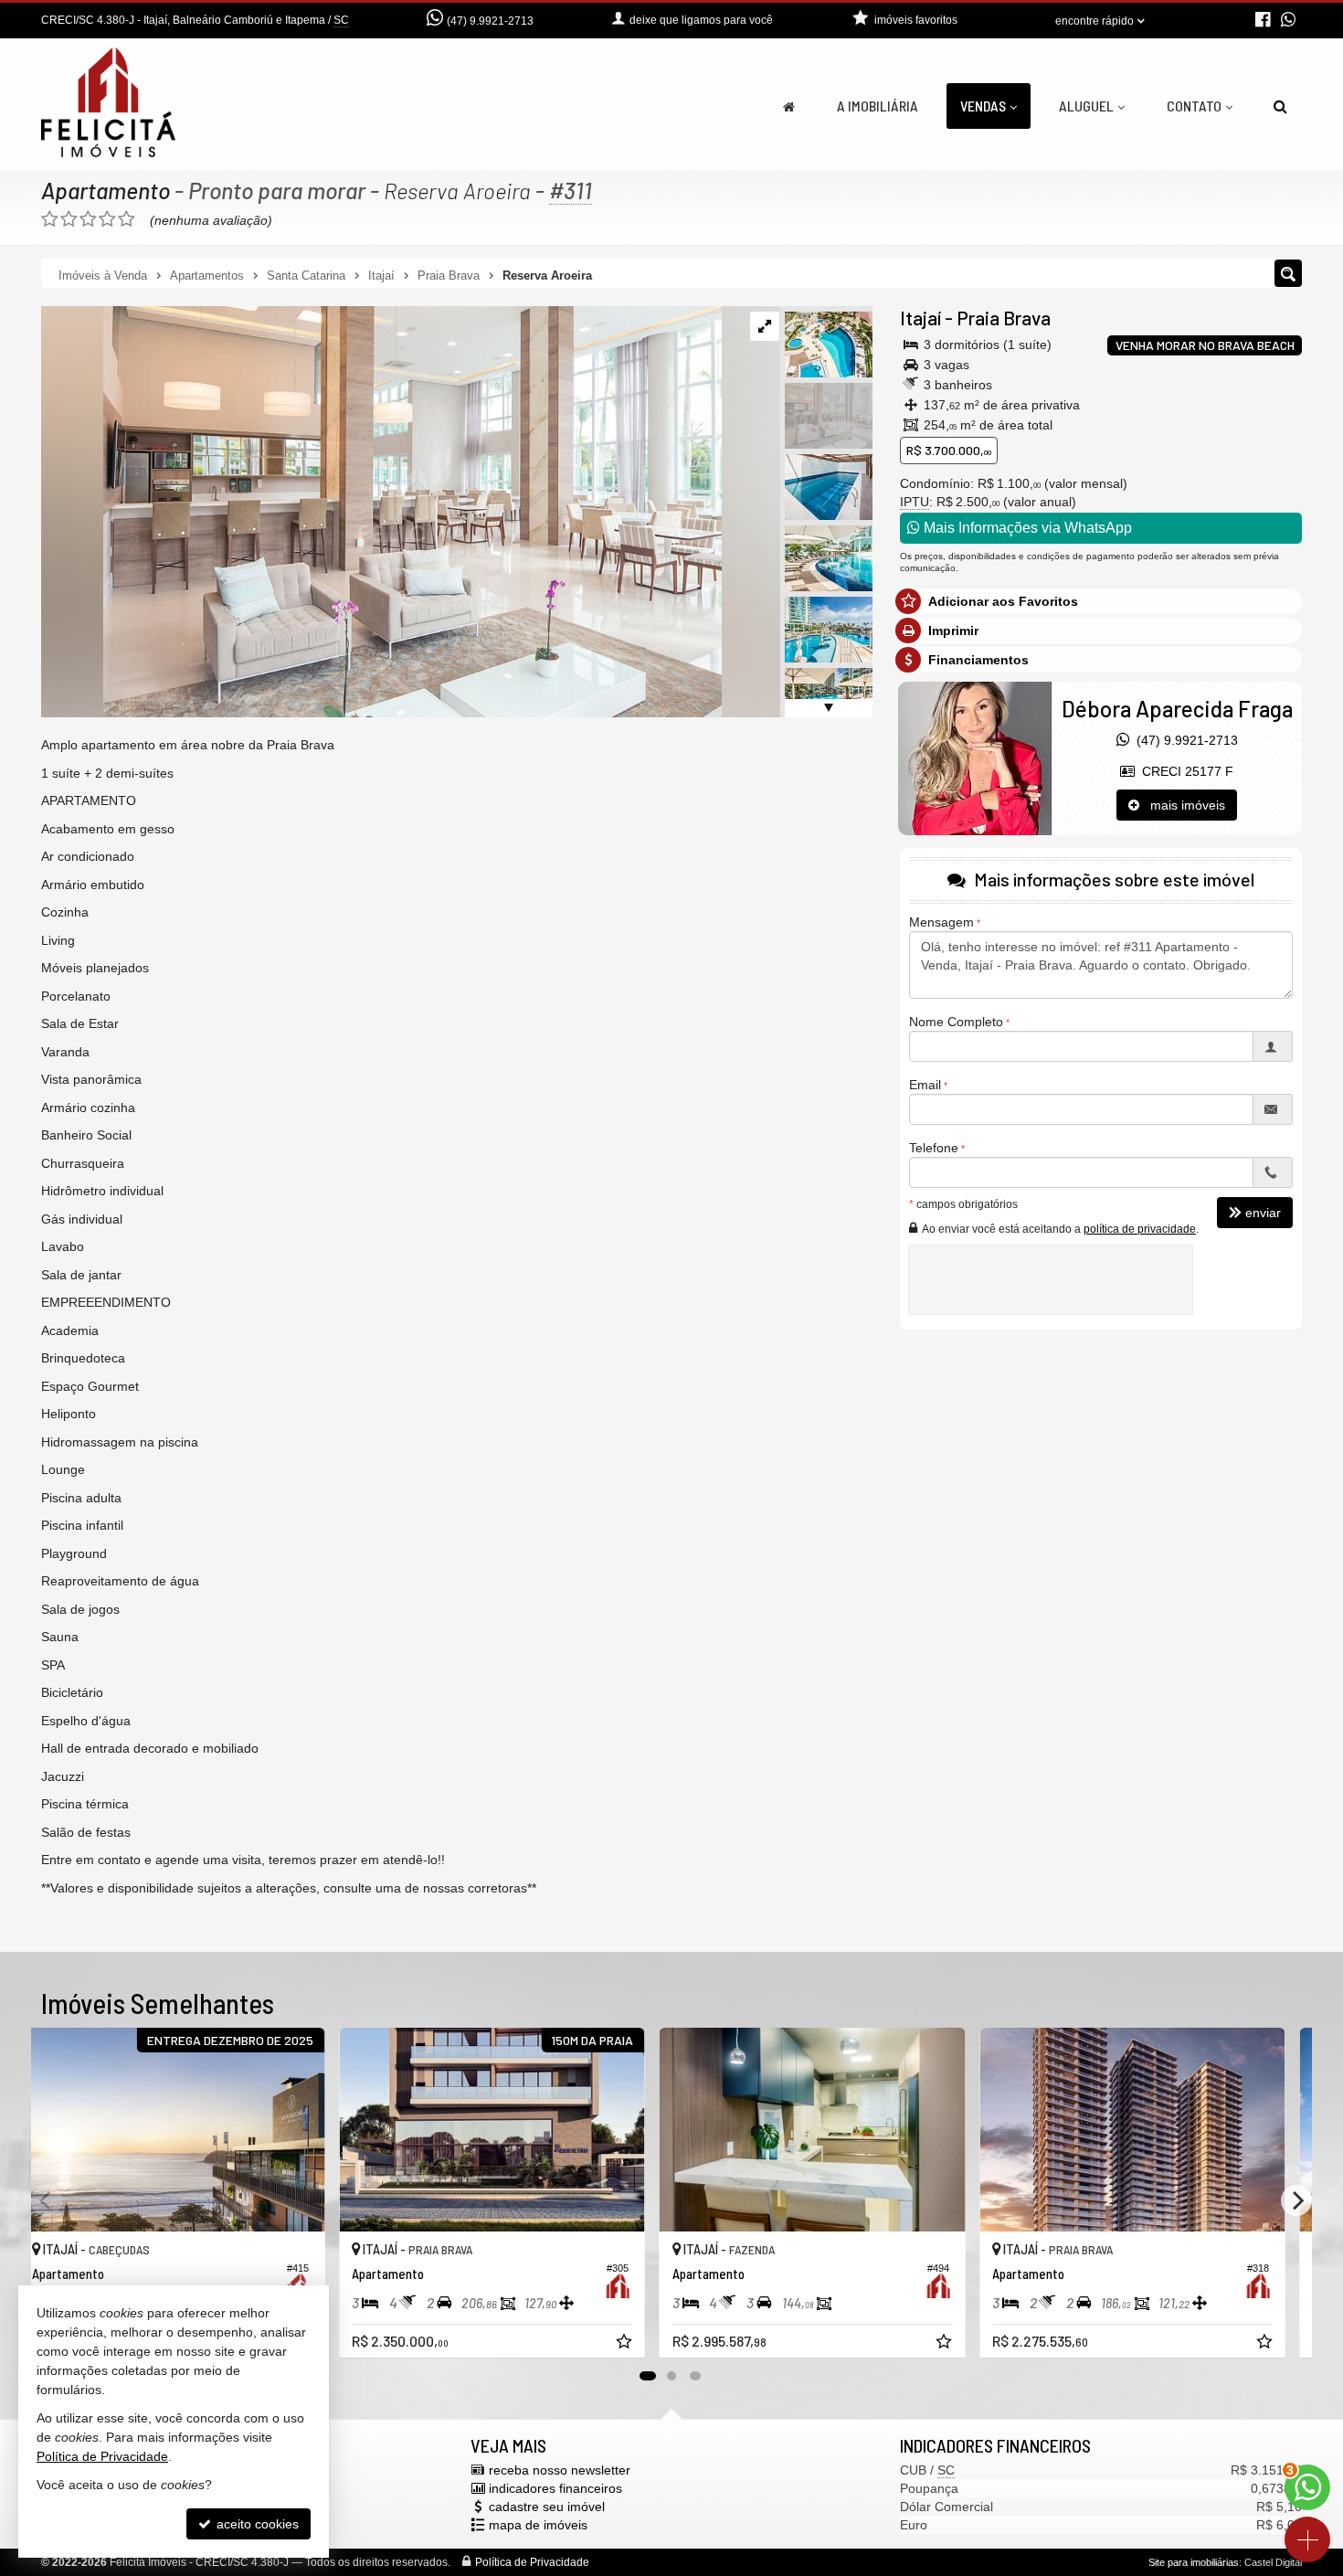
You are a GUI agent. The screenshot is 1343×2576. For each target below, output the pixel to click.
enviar (1263, 1213)
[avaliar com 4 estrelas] (107, 219)
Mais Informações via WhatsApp (1026, 528)
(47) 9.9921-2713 (490, 21)
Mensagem (941, 922)
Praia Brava (1004, 318)
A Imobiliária (878, 106)
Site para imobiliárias (1194, 2562)
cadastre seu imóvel (547, 2507)
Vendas (983, 106)
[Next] (1296, 2200)
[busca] (1280, 106)
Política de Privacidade (532, 2562)
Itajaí (920, 318)
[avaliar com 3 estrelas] (88, 219)
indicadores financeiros (555, 2488)
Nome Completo (956, 1022)
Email (925, 1085)
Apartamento (106, 190)
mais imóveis (1182, 805)
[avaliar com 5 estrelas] (127, 219)
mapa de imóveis (538, 2525)
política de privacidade (1140, 1229)
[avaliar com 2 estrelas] (69, 219)
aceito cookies (256, 2524)
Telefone (934, 1148)
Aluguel (1086, 106)
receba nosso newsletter (560, 2470)
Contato (1194, 106)
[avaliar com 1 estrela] (50, 219)
